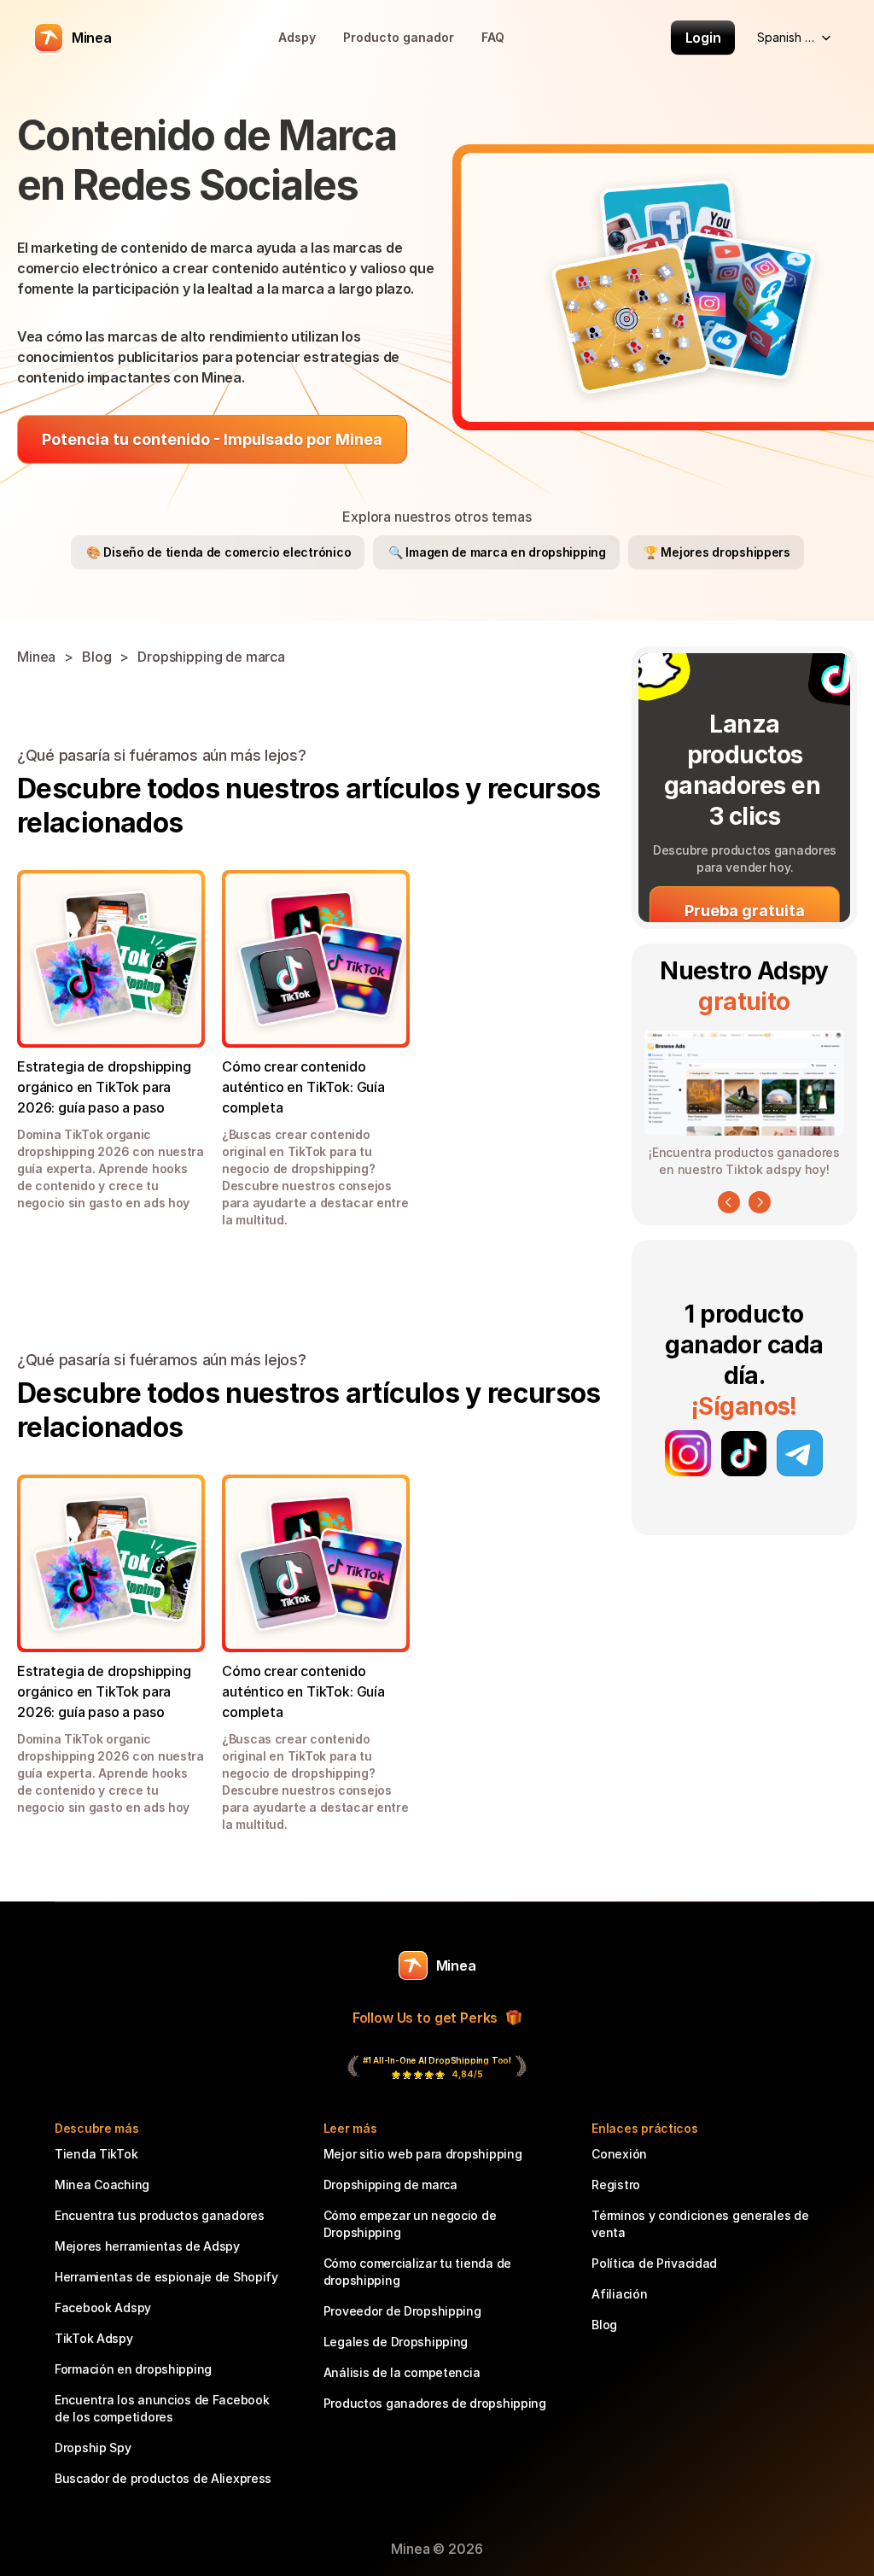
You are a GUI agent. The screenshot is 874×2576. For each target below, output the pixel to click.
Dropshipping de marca (211, 657)
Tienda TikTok (96, 2154)
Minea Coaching (102, 2185)
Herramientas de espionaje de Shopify (166, 2277)
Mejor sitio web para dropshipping (423, 2154)
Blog (96, 657)
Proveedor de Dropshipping (402, 2311)
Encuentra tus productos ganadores (160, 2215)
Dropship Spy (93, 2447)
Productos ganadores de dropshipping (435, 2403)
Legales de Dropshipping (396, 2342)
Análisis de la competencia (402, 2372)
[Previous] (729, 1202)
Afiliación (619, 2294)
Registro (616, 2185)
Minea (36, 657)
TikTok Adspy (94, 2338)
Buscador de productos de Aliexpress (163, 2478)
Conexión (619, 2154)
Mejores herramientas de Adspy (147, 2246)
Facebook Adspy (103, 2307)
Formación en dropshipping (133, 2369)
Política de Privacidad (654, 2263)
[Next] (760, 1202)
